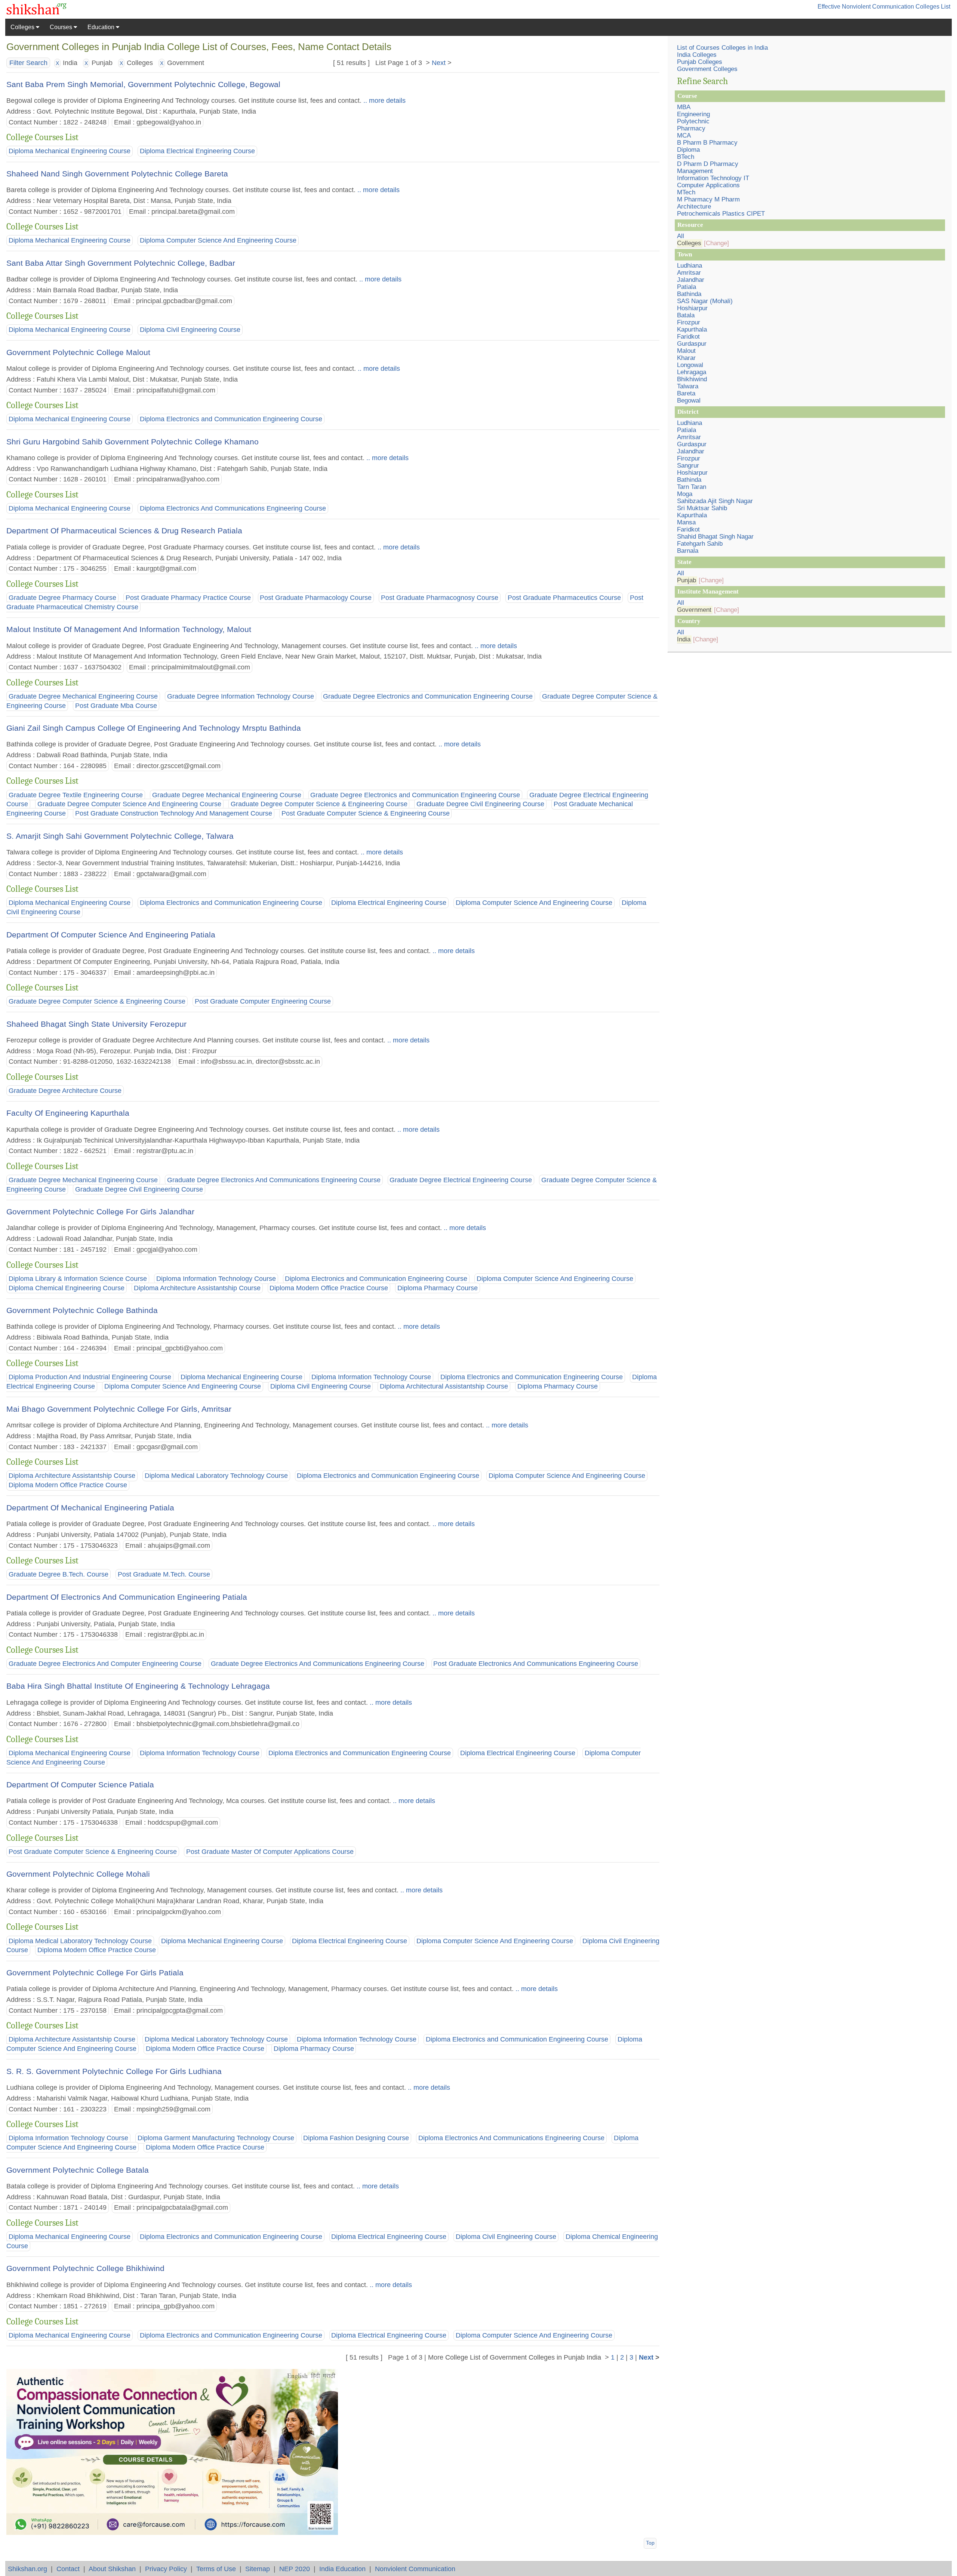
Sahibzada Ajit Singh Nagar (715, 501)
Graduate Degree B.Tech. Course (59, 1574)
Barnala (688, 551)
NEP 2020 (295, 2569)
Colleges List (933, 7)
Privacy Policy (166, 2569)
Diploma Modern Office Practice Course (329, 1288)
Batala (686, 315)
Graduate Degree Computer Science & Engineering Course (319, 804)
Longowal (690, 365)
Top (650, 2543)
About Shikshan (112, 2569)
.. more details (384, 100)
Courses (62, 27)
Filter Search (28, 63)
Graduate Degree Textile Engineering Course (76, 795)
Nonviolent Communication (415, 2569)
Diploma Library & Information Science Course (78, 1279)
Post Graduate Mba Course (116, 706)
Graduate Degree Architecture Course (65, 1091)
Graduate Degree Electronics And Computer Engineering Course (105, 1664)
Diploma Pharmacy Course (438, 1288)
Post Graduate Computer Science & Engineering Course (366, 814)
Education (102, 27)
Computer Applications (708, 185)
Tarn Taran (692, 487)
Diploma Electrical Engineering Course (197, 151)
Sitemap (258, 2569)
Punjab (687, 580)
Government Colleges (707, 69)
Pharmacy (691, 128)
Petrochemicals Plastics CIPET (721, 214)
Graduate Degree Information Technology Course (241, 696)
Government (694, 610)
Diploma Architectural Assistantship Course (444, 1387)
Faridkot (688, 337)
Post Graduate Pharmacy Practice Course (188, 598)
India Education (342, 2569)
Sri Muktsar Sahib (702, 508)
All (681, 236)
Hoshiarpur (692, 308)
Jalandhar (691, 280)
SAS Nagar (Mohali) (705, 301)
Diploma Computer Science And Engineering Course (218, 241)
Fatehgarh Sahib (700, 544)
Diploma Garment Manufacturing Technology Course (216, 2138)
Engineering (693, 114)
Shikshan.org (27, 2569)
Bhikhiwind (692, 379)
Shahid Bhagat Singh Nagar (715, 537)
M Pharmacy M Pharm (708, 199)
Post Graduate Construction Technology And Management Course (174, 814)
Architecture (694, 207)
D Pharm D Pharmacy (708, 164)
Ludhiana (690, 266)
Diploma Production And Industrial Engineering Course (90, 1377)
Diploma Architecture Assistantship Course (197, 1288)
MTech (686, 192)
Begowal (689, 400)
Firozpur (689, 322)
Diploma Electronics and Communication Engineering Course (231, 419)
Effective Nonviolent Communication (866, 7)
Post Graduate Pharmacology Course (316, 598)
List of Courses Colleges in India (722, 48)
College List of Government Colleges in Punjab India (523, 2357)
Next (439, 63)
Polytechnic (693, 121)
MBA (684, 107)
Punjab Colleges (700, 62)
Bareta (686, 393)
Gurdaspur (692, 344)
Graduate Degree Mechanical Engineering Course (83, 696)
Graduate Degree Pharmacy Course (62, 598)
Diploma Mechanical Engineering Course (70, 151)
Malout (686, 351)
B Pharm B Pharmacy (707, 143)
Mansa (686, 522)
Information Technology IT (713, 178)
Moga (685, 494)
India (684, 639)
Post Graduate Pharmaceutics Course (564, 598)
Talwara (688, 386)
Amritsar (689, 273)
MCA (684, 135)
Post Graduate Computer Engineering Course (263, 1001)
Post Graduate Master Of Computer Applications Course (270, 1852)
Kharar (686, 358)
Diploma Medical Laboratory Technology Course (216, 1476)
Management (695, 171)
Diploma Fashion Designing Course (356, 2138)
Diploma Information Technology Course (216, 1279)
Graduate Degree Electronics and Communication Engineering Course (428, 696)
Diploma (688, 150)
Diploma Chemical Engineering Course (67, 1288)
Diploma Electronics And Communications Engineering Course (233, 508)
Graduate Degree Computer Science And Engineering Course (129, 804)
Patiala (687, 287)
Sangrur (688, 466)
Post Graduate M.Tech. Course (164, 1574)
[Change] (716, 243)
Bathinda (689, 294)
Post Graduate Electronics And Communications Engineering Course (536, 1664)
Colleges (23, 27)
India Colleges (697, 55)
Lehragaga (692, 372)
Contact (68, 2569)
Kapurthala (692, 329)
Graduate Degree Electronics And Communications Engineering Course (274, 1180)
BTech (686, 157)
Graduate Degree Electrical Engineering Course (461, 1180)
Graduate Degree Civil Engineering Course (480, 804)
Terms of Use (216, 2569)
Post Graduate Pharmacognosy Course (440, 598)
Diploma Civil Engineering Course (190, 330)
